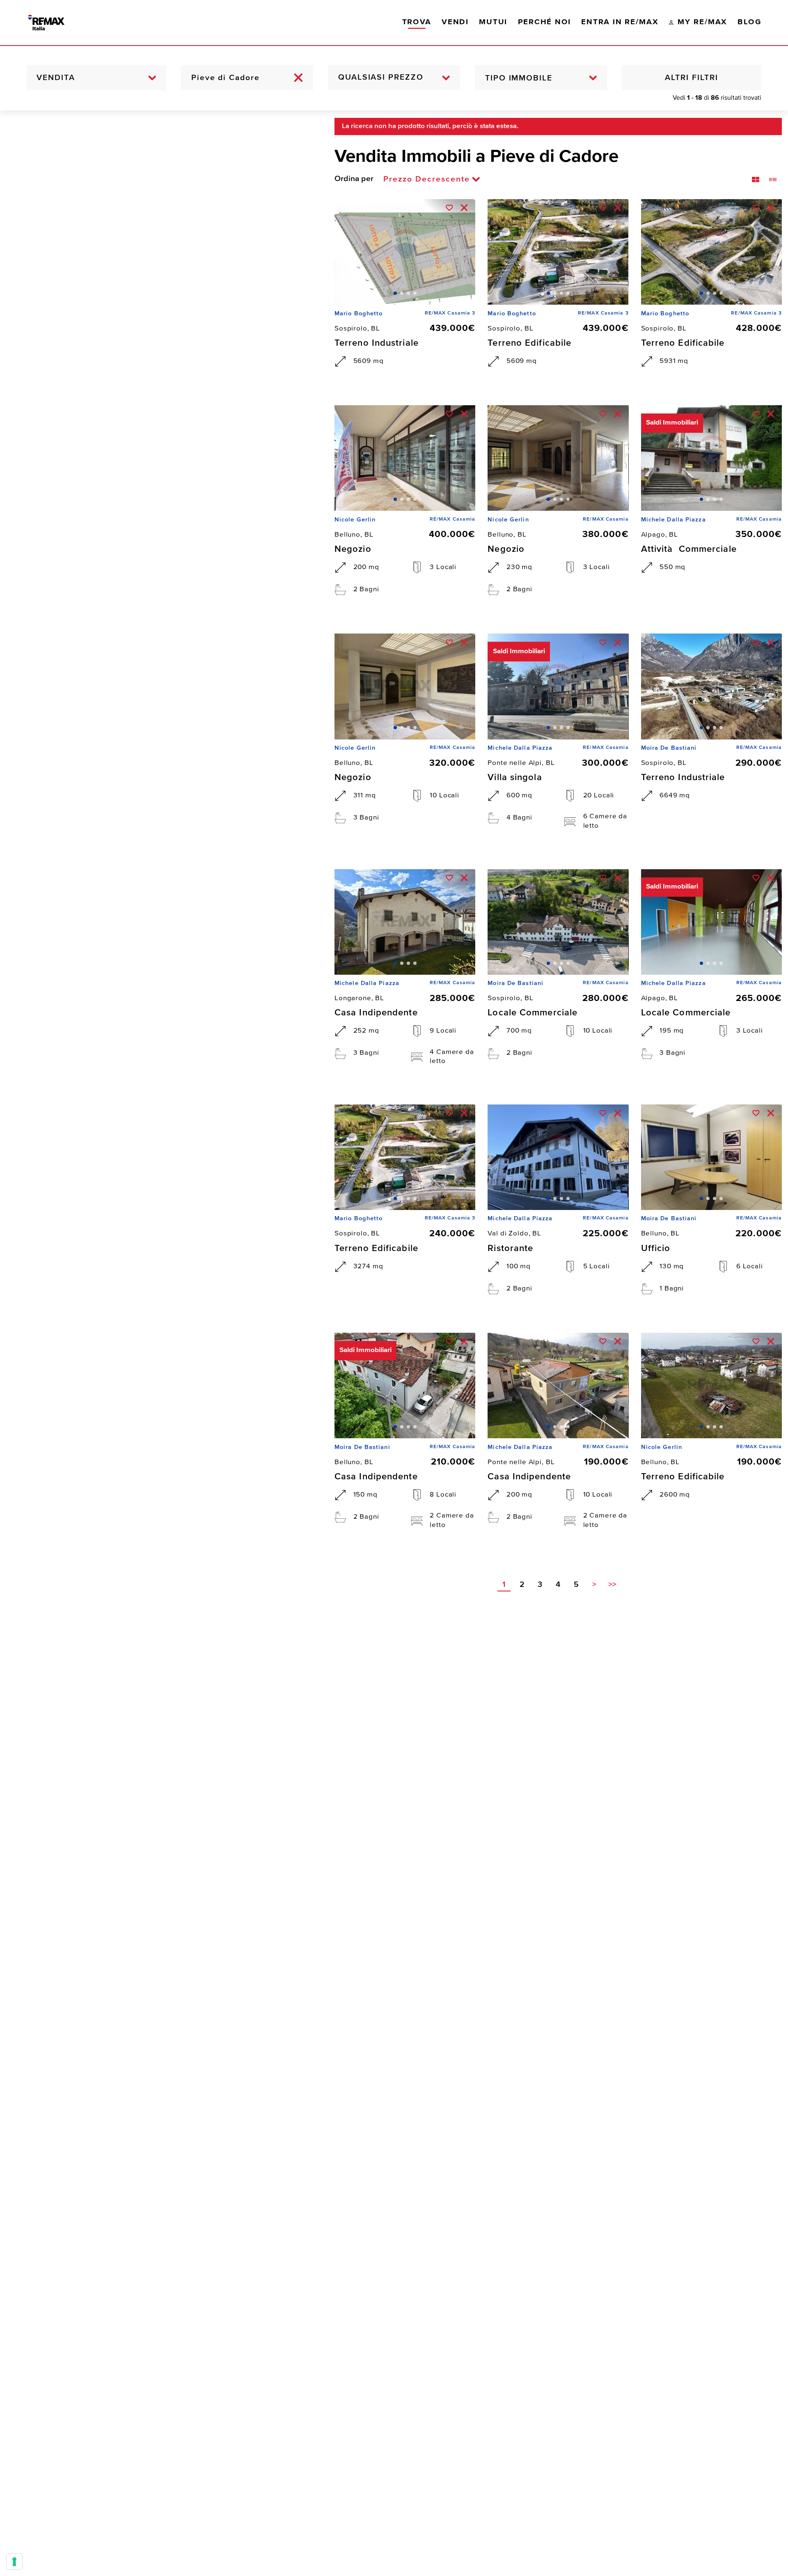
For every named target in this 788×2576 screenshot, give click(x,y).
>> (612, 1585)
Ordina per (354, 179)
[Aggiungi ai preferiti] (449, 208)
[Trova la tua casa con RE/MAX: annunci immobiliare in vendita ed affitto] (55, 23)
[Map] (161, 1343)
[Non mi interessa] (464, 208)
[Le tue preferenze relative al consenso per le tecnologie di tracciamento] (14, 2562)
